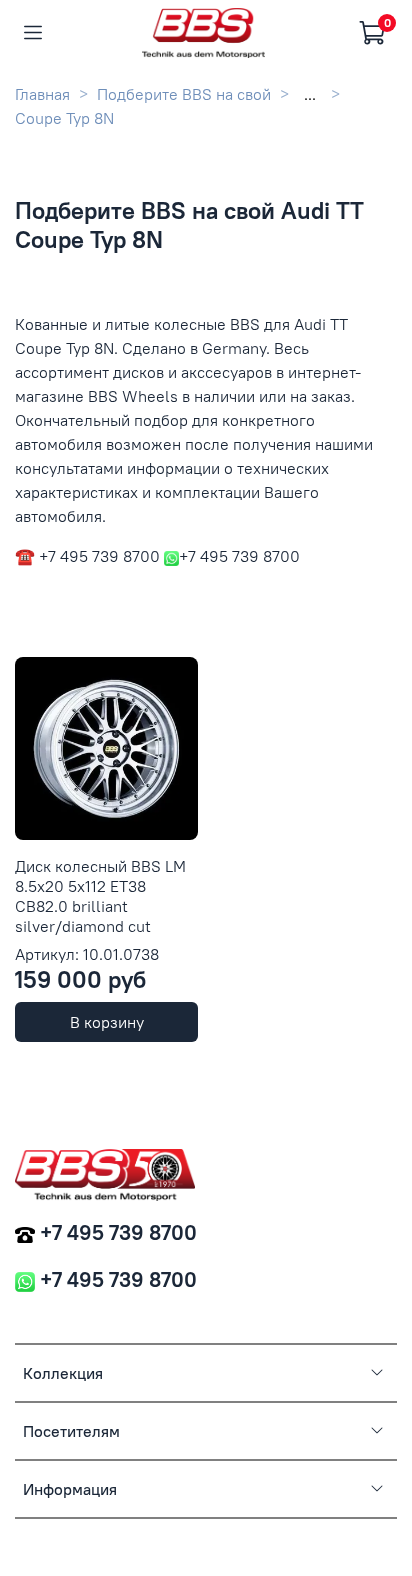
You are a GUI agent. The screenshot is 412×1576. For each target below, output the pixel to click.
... (310, 94)
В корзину (107, 1022)
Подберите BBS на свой (184, 94)
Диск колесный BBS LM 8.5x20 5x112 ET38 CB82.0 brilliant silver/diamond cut (100, 896)
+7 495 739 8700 (118, 1232)
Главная (42, 94)
